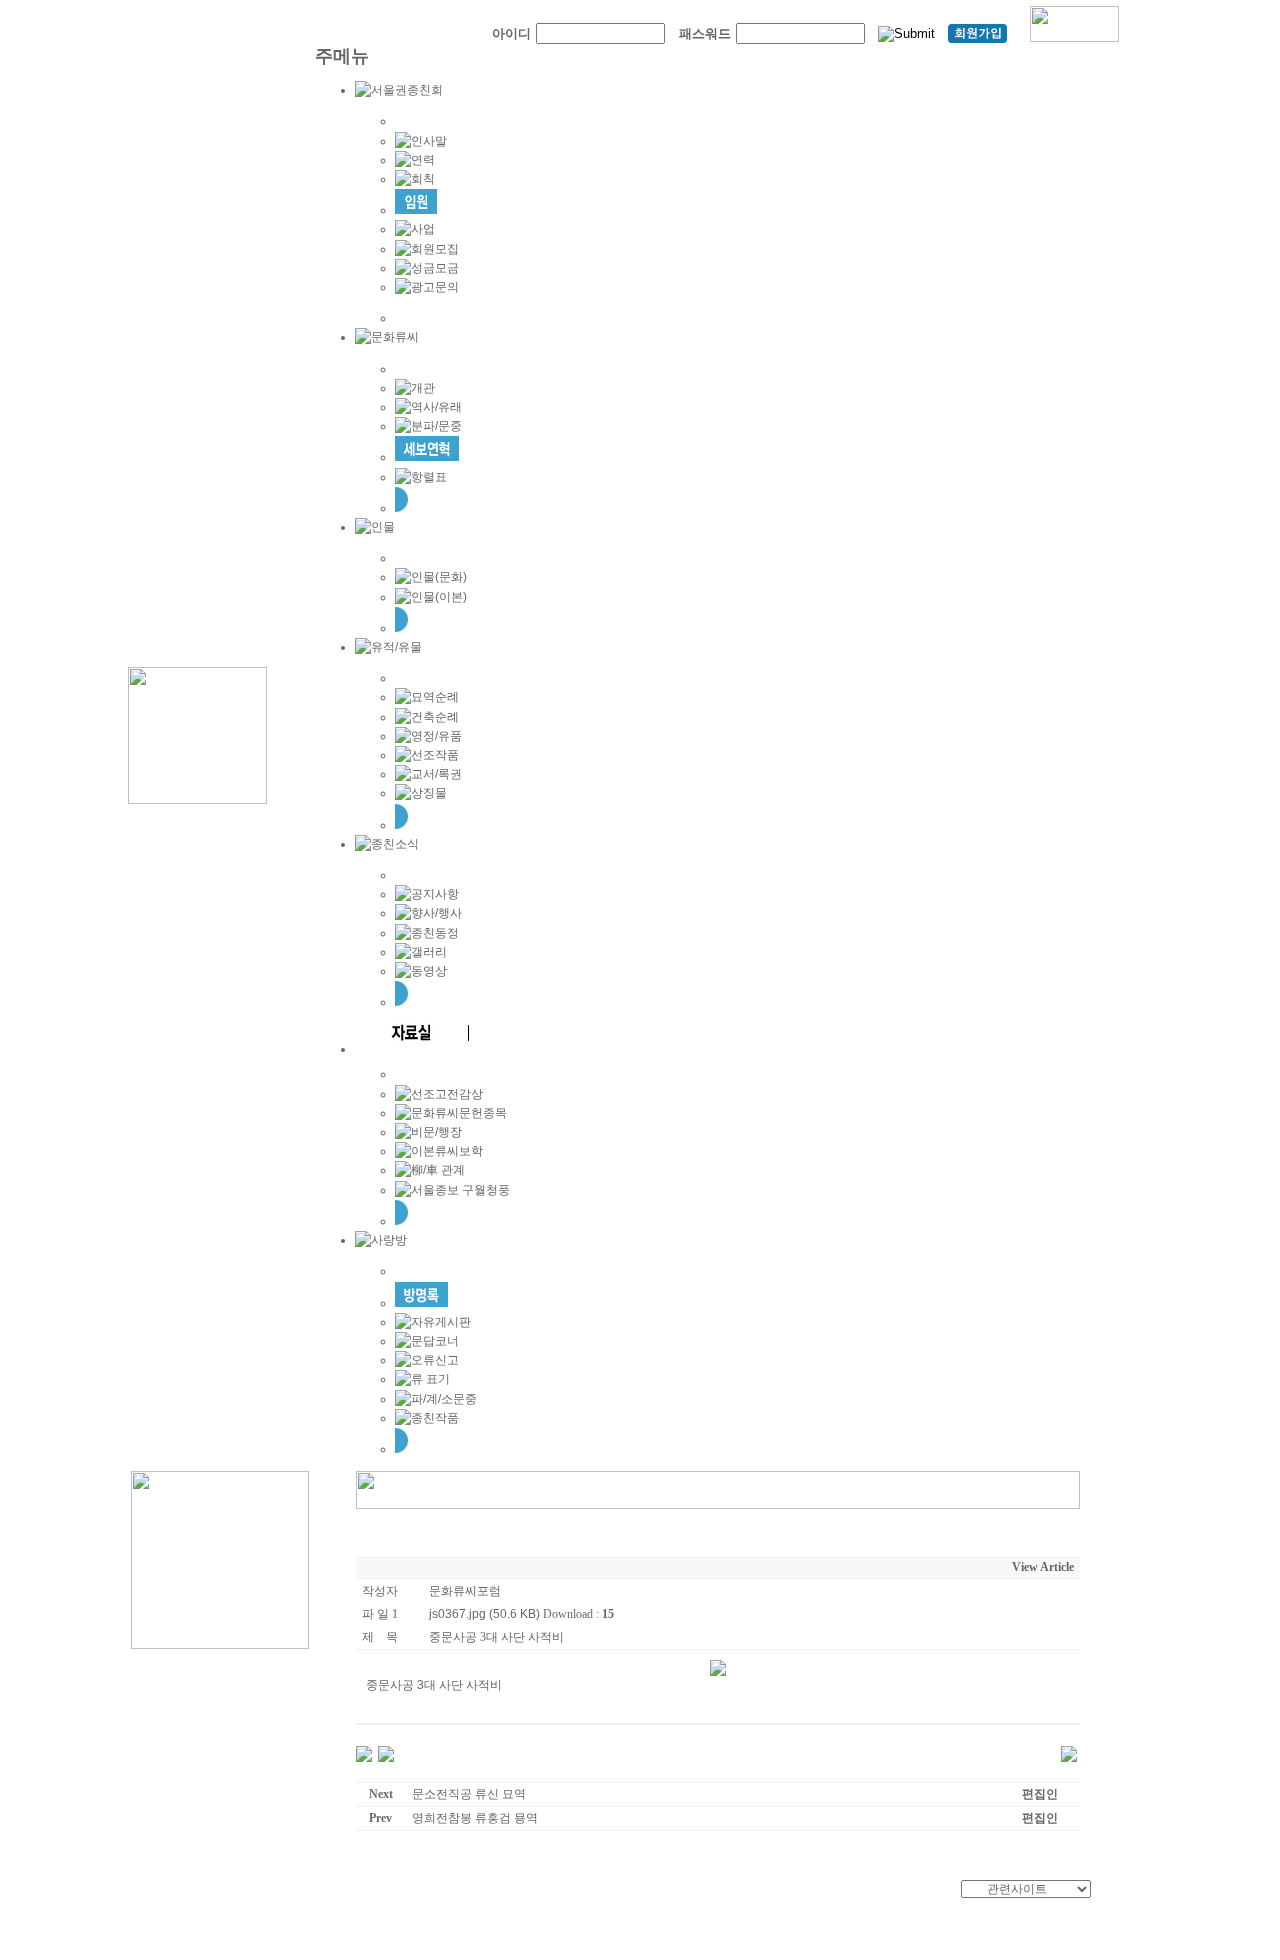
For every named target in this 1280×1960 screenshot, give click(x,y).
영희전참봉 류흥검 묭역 (475, 1818)
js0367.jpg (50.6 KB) (484, 1614)
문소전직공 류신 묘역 (469, 1794)
